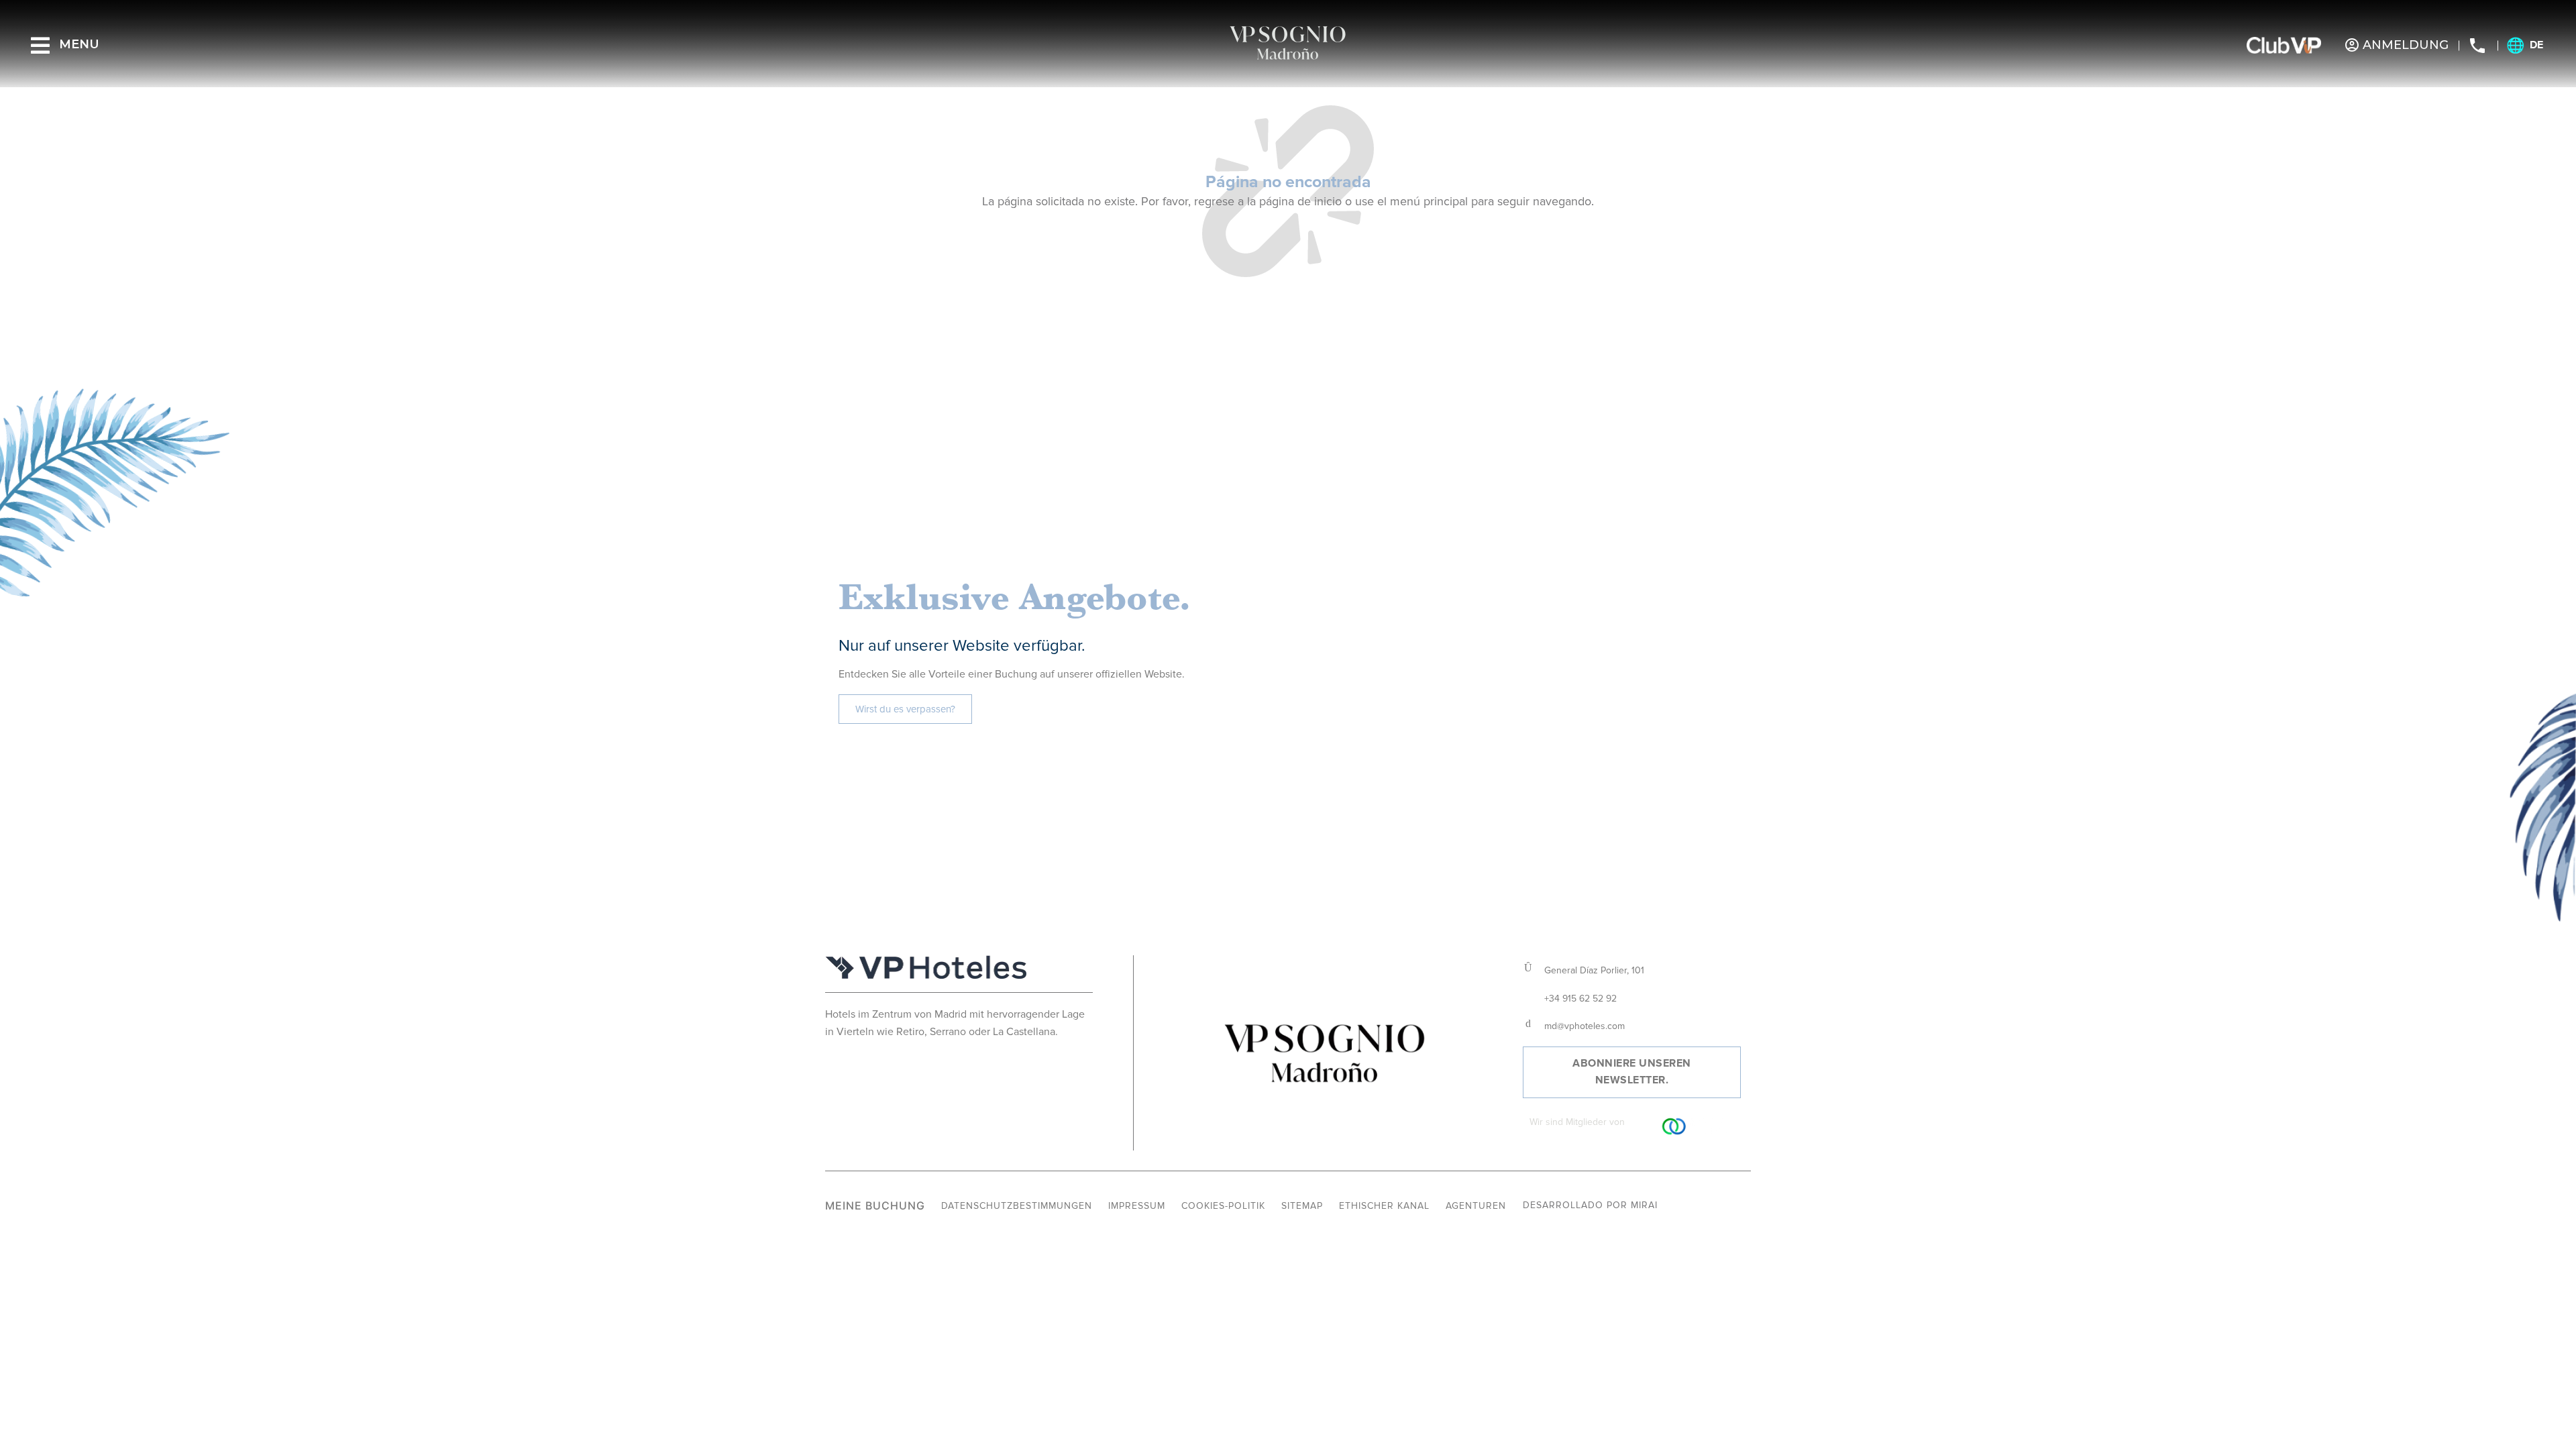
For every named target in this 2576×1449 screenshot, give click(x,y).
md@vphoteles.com (1585, 1026)
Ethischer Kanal (1384, 1206)
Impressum (1137, 1206)
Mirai (1644, 1205)
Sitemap (1302, 1206)
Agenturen (1476, 1206)
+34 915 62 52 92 (1580, 999)
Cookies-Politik (1223, 1206)
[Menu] (40, 46)
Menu (79, 44)
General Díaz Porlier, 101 (1594, 970)
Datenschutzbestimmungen (1017, 1206)
